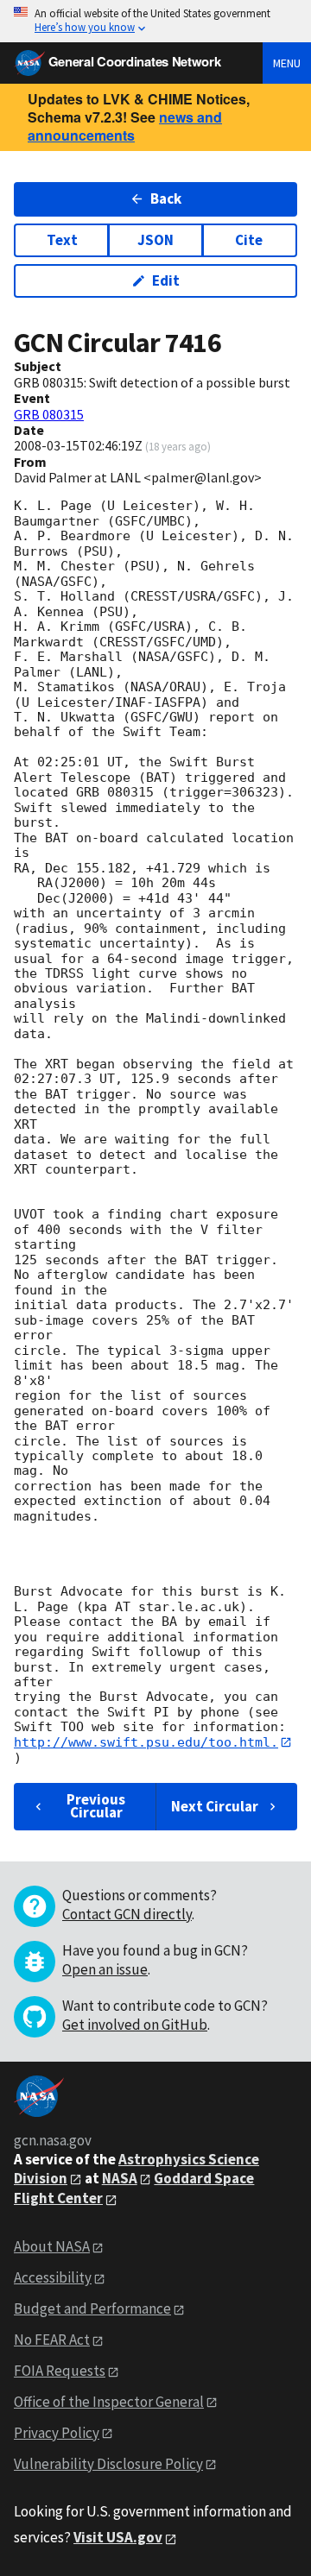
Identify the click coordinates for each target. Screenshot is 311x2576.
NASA (120, 2178)
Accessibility (53, 2277)
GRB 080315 (49, 414)
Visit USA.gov (118, 2537)
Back (166, 198)
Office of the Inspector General (109, 2402)
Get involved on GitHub (135, 2025)
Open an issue (105, 1969)
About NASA (52, 2246)
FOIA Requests (60, 2371)
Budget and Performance (92, 2308)
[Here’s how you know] (155, 21)
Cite (249, 240)
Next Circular (215, 1806)
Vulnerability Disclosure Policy (108, 2464)
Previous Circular (96, 1806)
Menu (287, 63)
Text (62, 240)
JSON (155, 240)
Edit (166, 280)
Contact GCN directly (127, 1914)
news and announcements (125, 126)
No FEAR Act (52, 2340)
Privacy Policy (57, 2433)
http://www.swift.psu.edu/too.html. (146, 1742)
